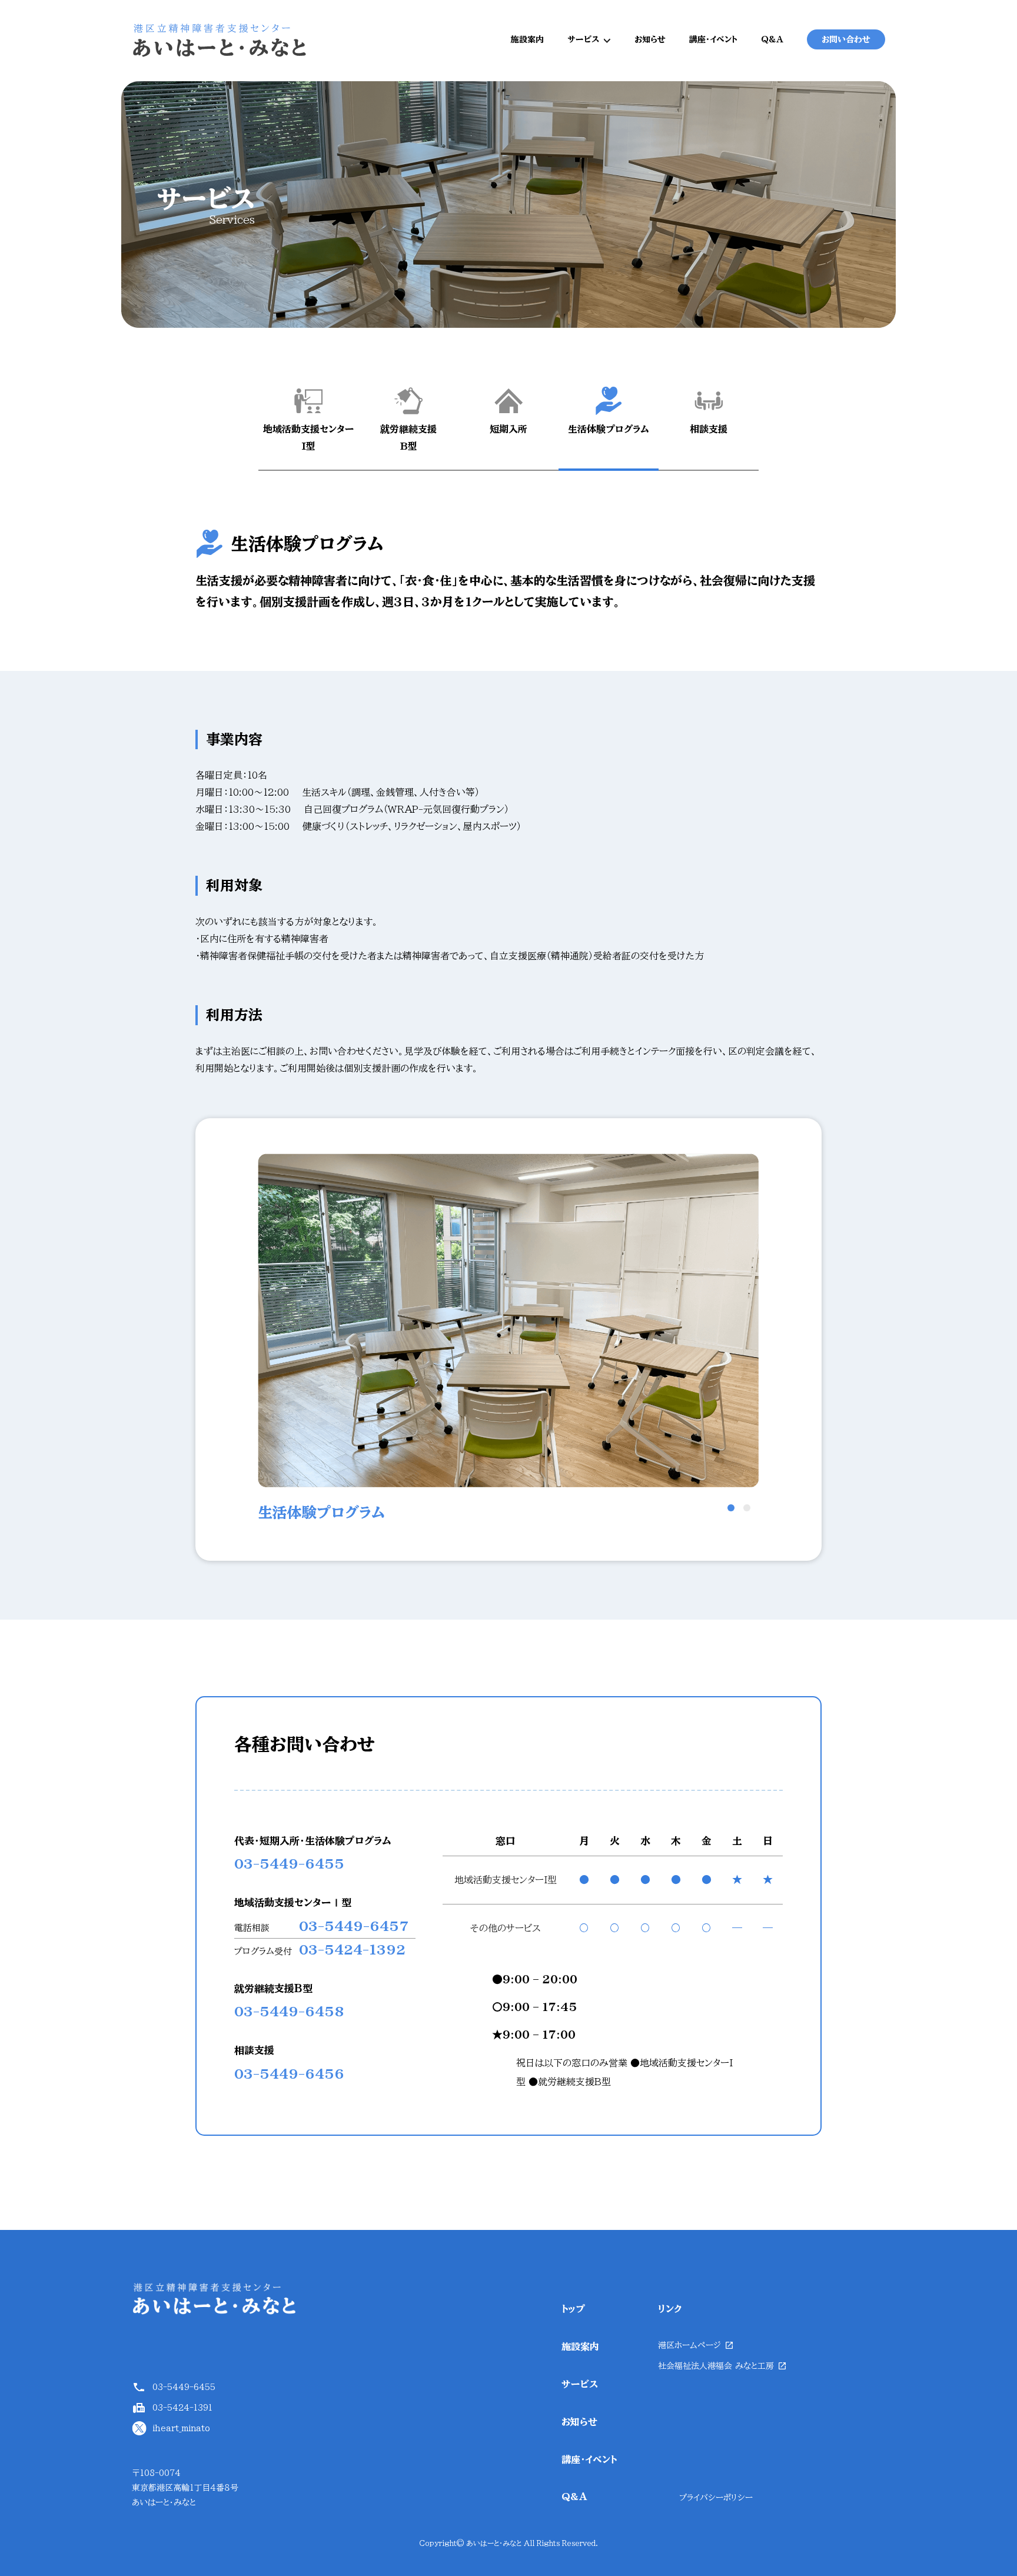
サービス (583, 39)
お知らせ (650, 39)
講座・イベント (713, 39)
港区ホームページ (689, 2345)
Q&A (772, 39)
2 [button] (747, 1508)
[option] (508, 1339)
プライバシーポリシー (716, 2498)
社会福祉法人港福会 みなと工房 (716, 2366)
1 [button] (731, 1508)
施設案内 (527, 39)
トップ (573, 2309)
